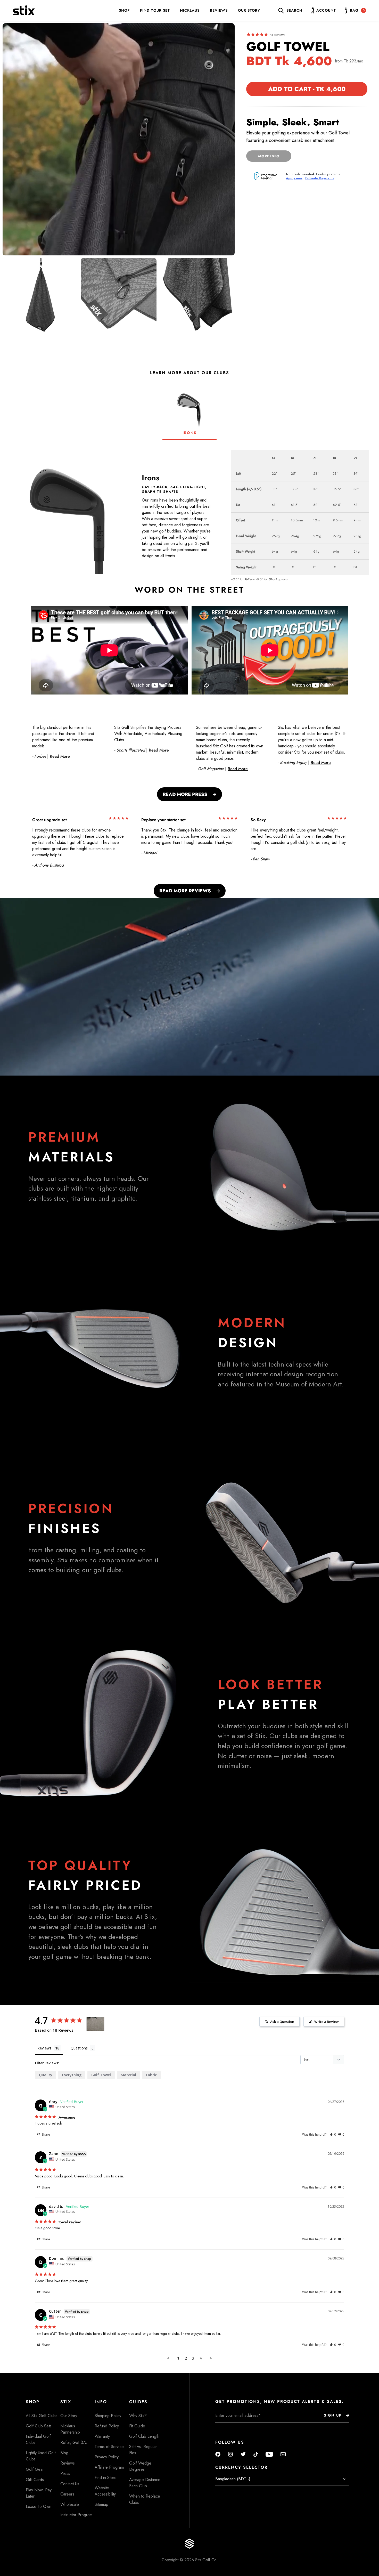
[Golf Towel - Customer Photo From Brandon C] (95, 2024)
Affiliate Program (109, 2467)
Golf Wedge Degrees (140, 2466)
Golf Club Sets (39, 2426)
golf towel (101, 2075)
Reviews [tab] (44, 2048)
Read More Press (185, 794)
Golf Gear (35, 2469)
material (128, 2075)
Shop (124, 10)
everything (72, 2075)
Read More (60, 756)
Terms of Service (109, 2447)
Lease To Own (39, 2506)
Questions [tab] (79, 2048)
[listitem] (40, 296)
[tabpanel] (190, 512)
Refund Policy (107, 2426)
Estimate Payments (320, 178)
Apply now (294, 178)
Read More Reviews (185, 891)
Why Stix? (138, 2416)
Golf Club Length (144, 2436)
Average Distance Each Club (145, 2483)
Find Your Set (155, 10)
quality (46, 2075)
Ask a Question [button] (282, 2022)
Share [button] (46, 2134)
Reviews (219, 10)
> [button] (211, 2358)
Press (65, 2473)
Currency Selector (241, 2467)
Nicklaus (190, 10)
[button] (333, 2134)
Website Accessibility (105, 2491)
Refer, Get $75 (74, 2442)
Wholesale (70, 2504)
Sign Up (333, 2415)
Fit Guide (137, 2426)
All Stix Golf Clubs (42, 2416)
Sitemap (101, 2504)
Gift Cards (35, 2480)
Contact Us (70, 2484)
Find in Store (106, 2478)
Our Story (249, 10)
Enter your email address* (232, 2427)
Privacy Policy (107, 2457)
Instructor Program (76, 2515)
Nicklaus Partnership (70, 2429)
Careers (67, 2494)
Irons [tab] (190, 433)
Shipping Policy (108, 2416)
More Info (269, 156)
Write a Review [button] (327, 2022)
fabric (151, 2075)
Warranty (102, 2436)
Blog (64, 2453)
